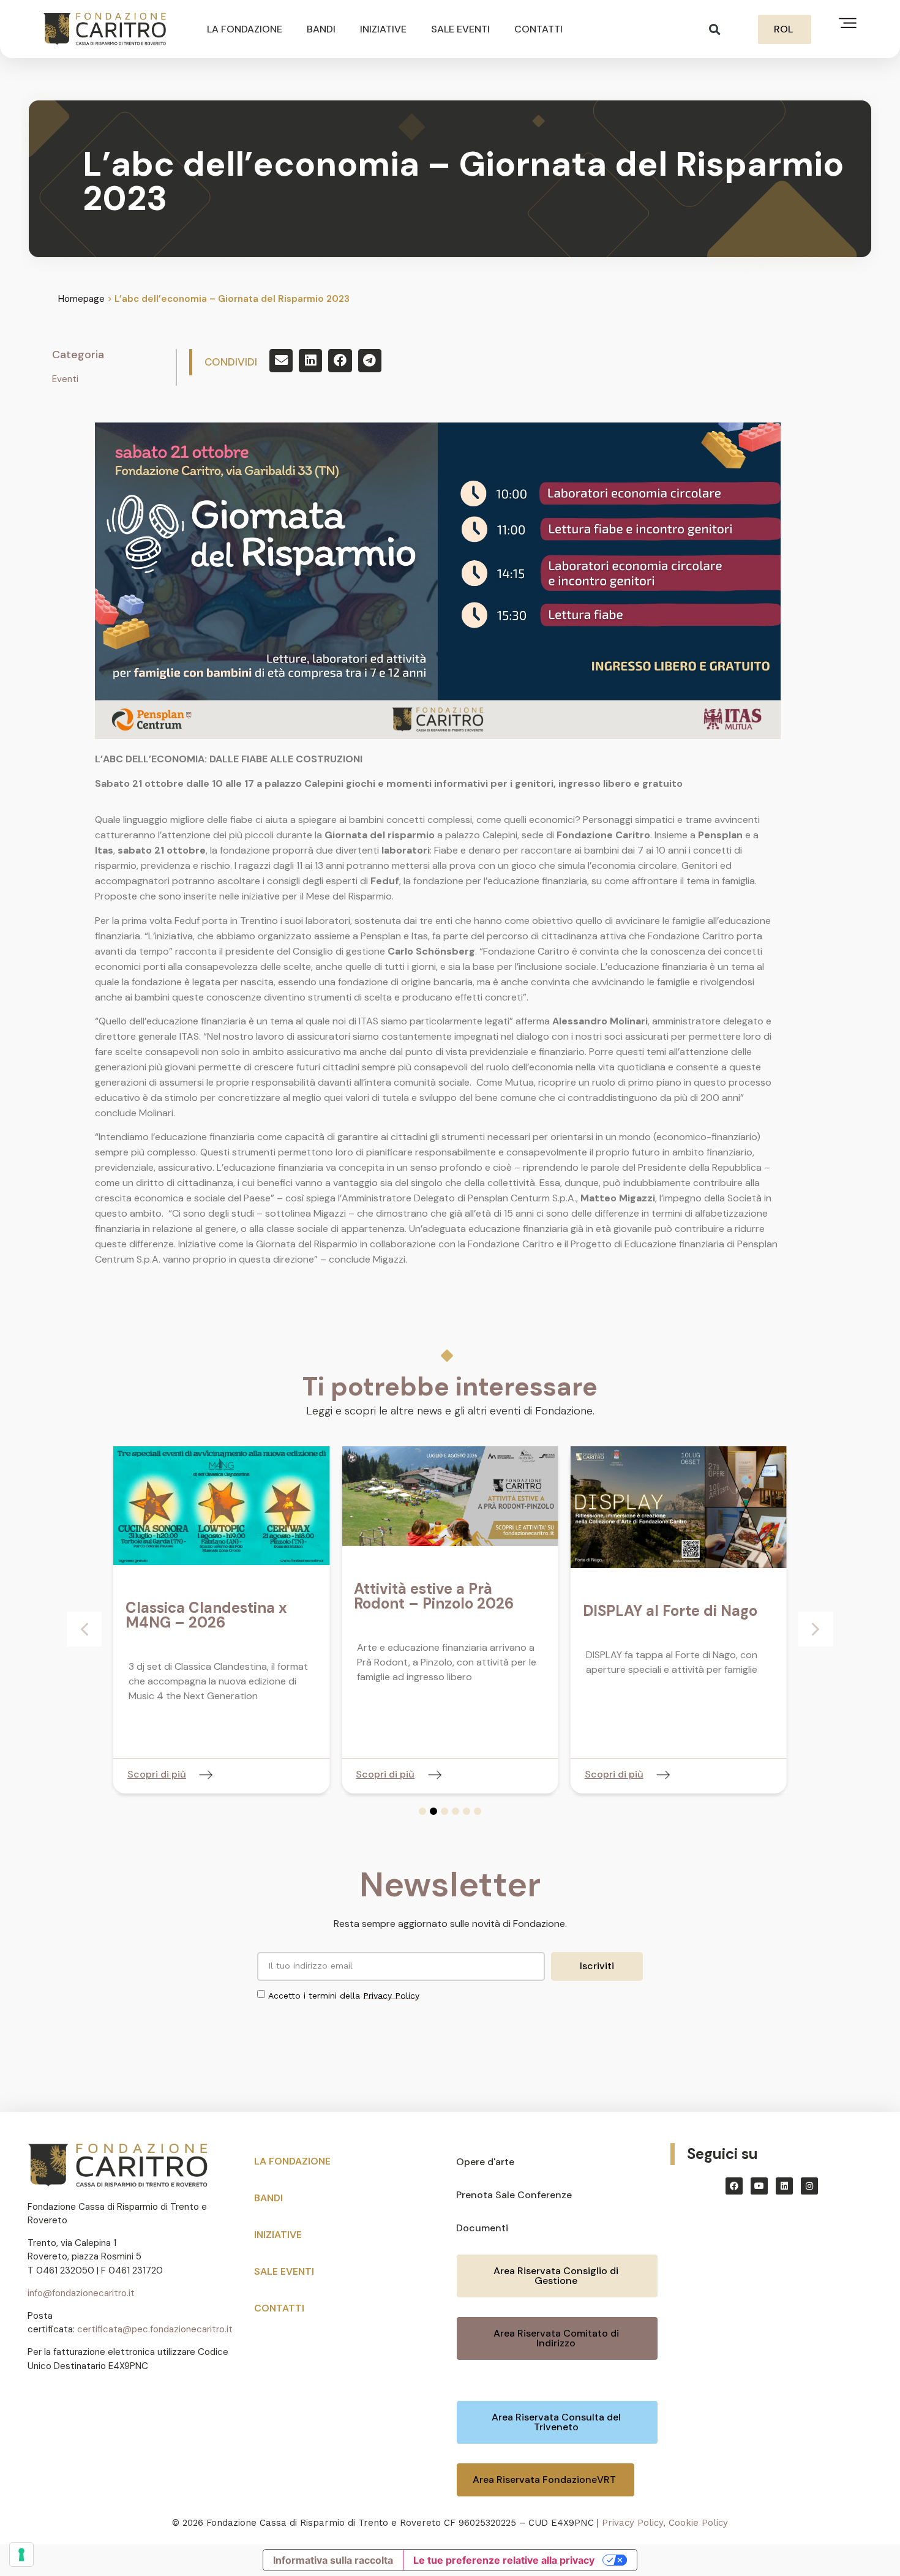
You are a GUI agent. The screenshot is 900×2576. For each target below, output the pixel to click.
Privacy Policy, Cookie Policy (665, 2523)
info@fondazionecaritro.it (81, 2293)
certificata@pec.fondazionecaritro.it (155, 2329)
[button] (715, 29)
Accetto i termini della (344, 1995)
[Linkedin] (784, 2186)
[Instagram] (809, 2186)
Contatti (538, 29)
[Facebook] (734, 2186)
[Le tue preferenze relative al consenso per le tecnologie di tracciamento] (21, 2555)
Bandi (321, 29)
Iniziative (383, 29)
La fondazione (245, 29)
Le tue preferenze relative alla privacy (504, 2560)
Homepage (81, 299)
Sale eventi (460, 29)
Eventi (65, 379)
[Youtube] (759, 2186)
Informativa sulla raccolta (333, 2560)
